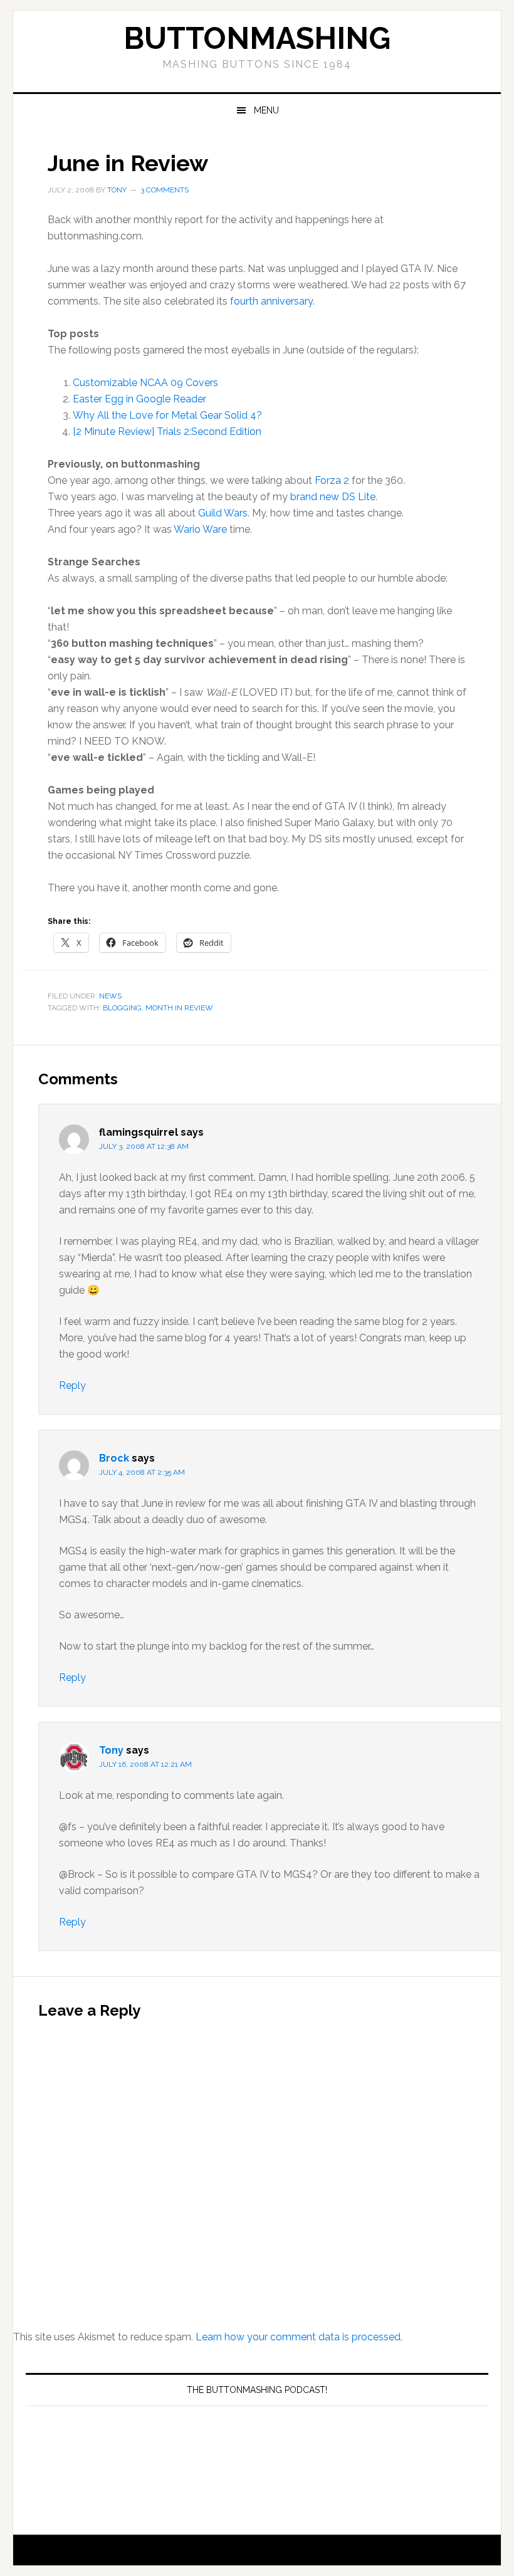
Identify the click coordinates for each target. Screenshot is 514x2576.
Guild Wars (223, 513)
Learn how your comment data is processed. (299, 2337)
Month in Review (179, 1008)
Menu (266, 110)
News (110, 996)
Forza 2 (332, 480)
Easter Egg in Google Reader (139, 399)
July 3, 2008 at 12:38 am (144, 1146)
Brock (114, 1458)
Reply (72, 1385)
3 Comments (165, 190)
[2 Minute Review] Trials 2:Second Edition (167, 432)
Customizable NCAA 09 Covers (145, 383)
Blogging (122, 1008)
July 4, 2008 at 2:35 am (142, 1472)
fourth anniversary (271, 301)
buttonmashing (257, 38)
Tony (111, 1750)
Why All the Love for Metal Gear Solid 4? (167, 415)
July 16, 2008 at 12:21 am (145, 1764)
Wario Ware (200, 529)
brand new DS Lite (333, 497)
